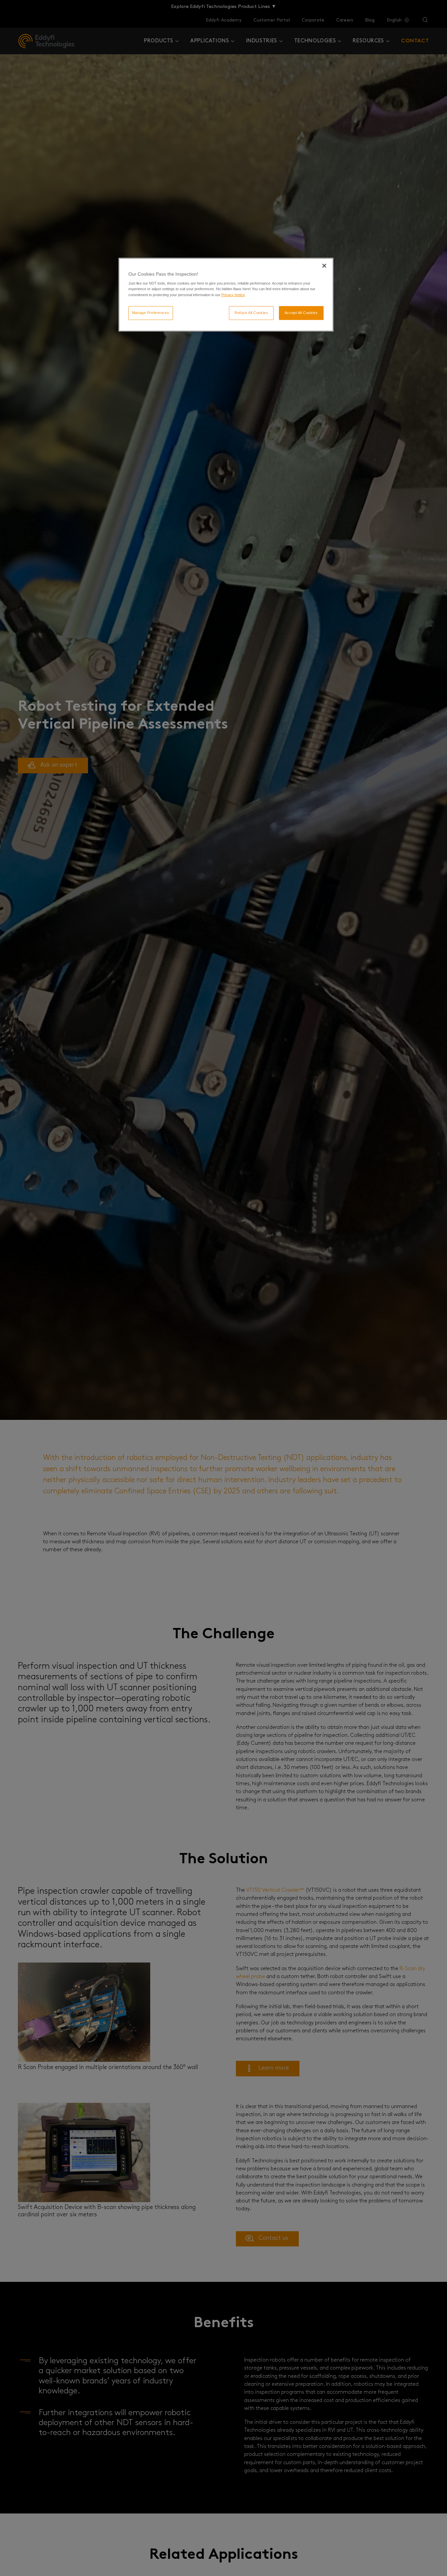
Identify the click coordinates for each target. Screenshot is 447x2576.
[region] (226, 295)
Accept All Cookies (301, 312)
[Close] (324, 266)
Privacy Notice (233, 294)
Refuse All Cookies (251, 312)
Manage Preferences (151, 312)
